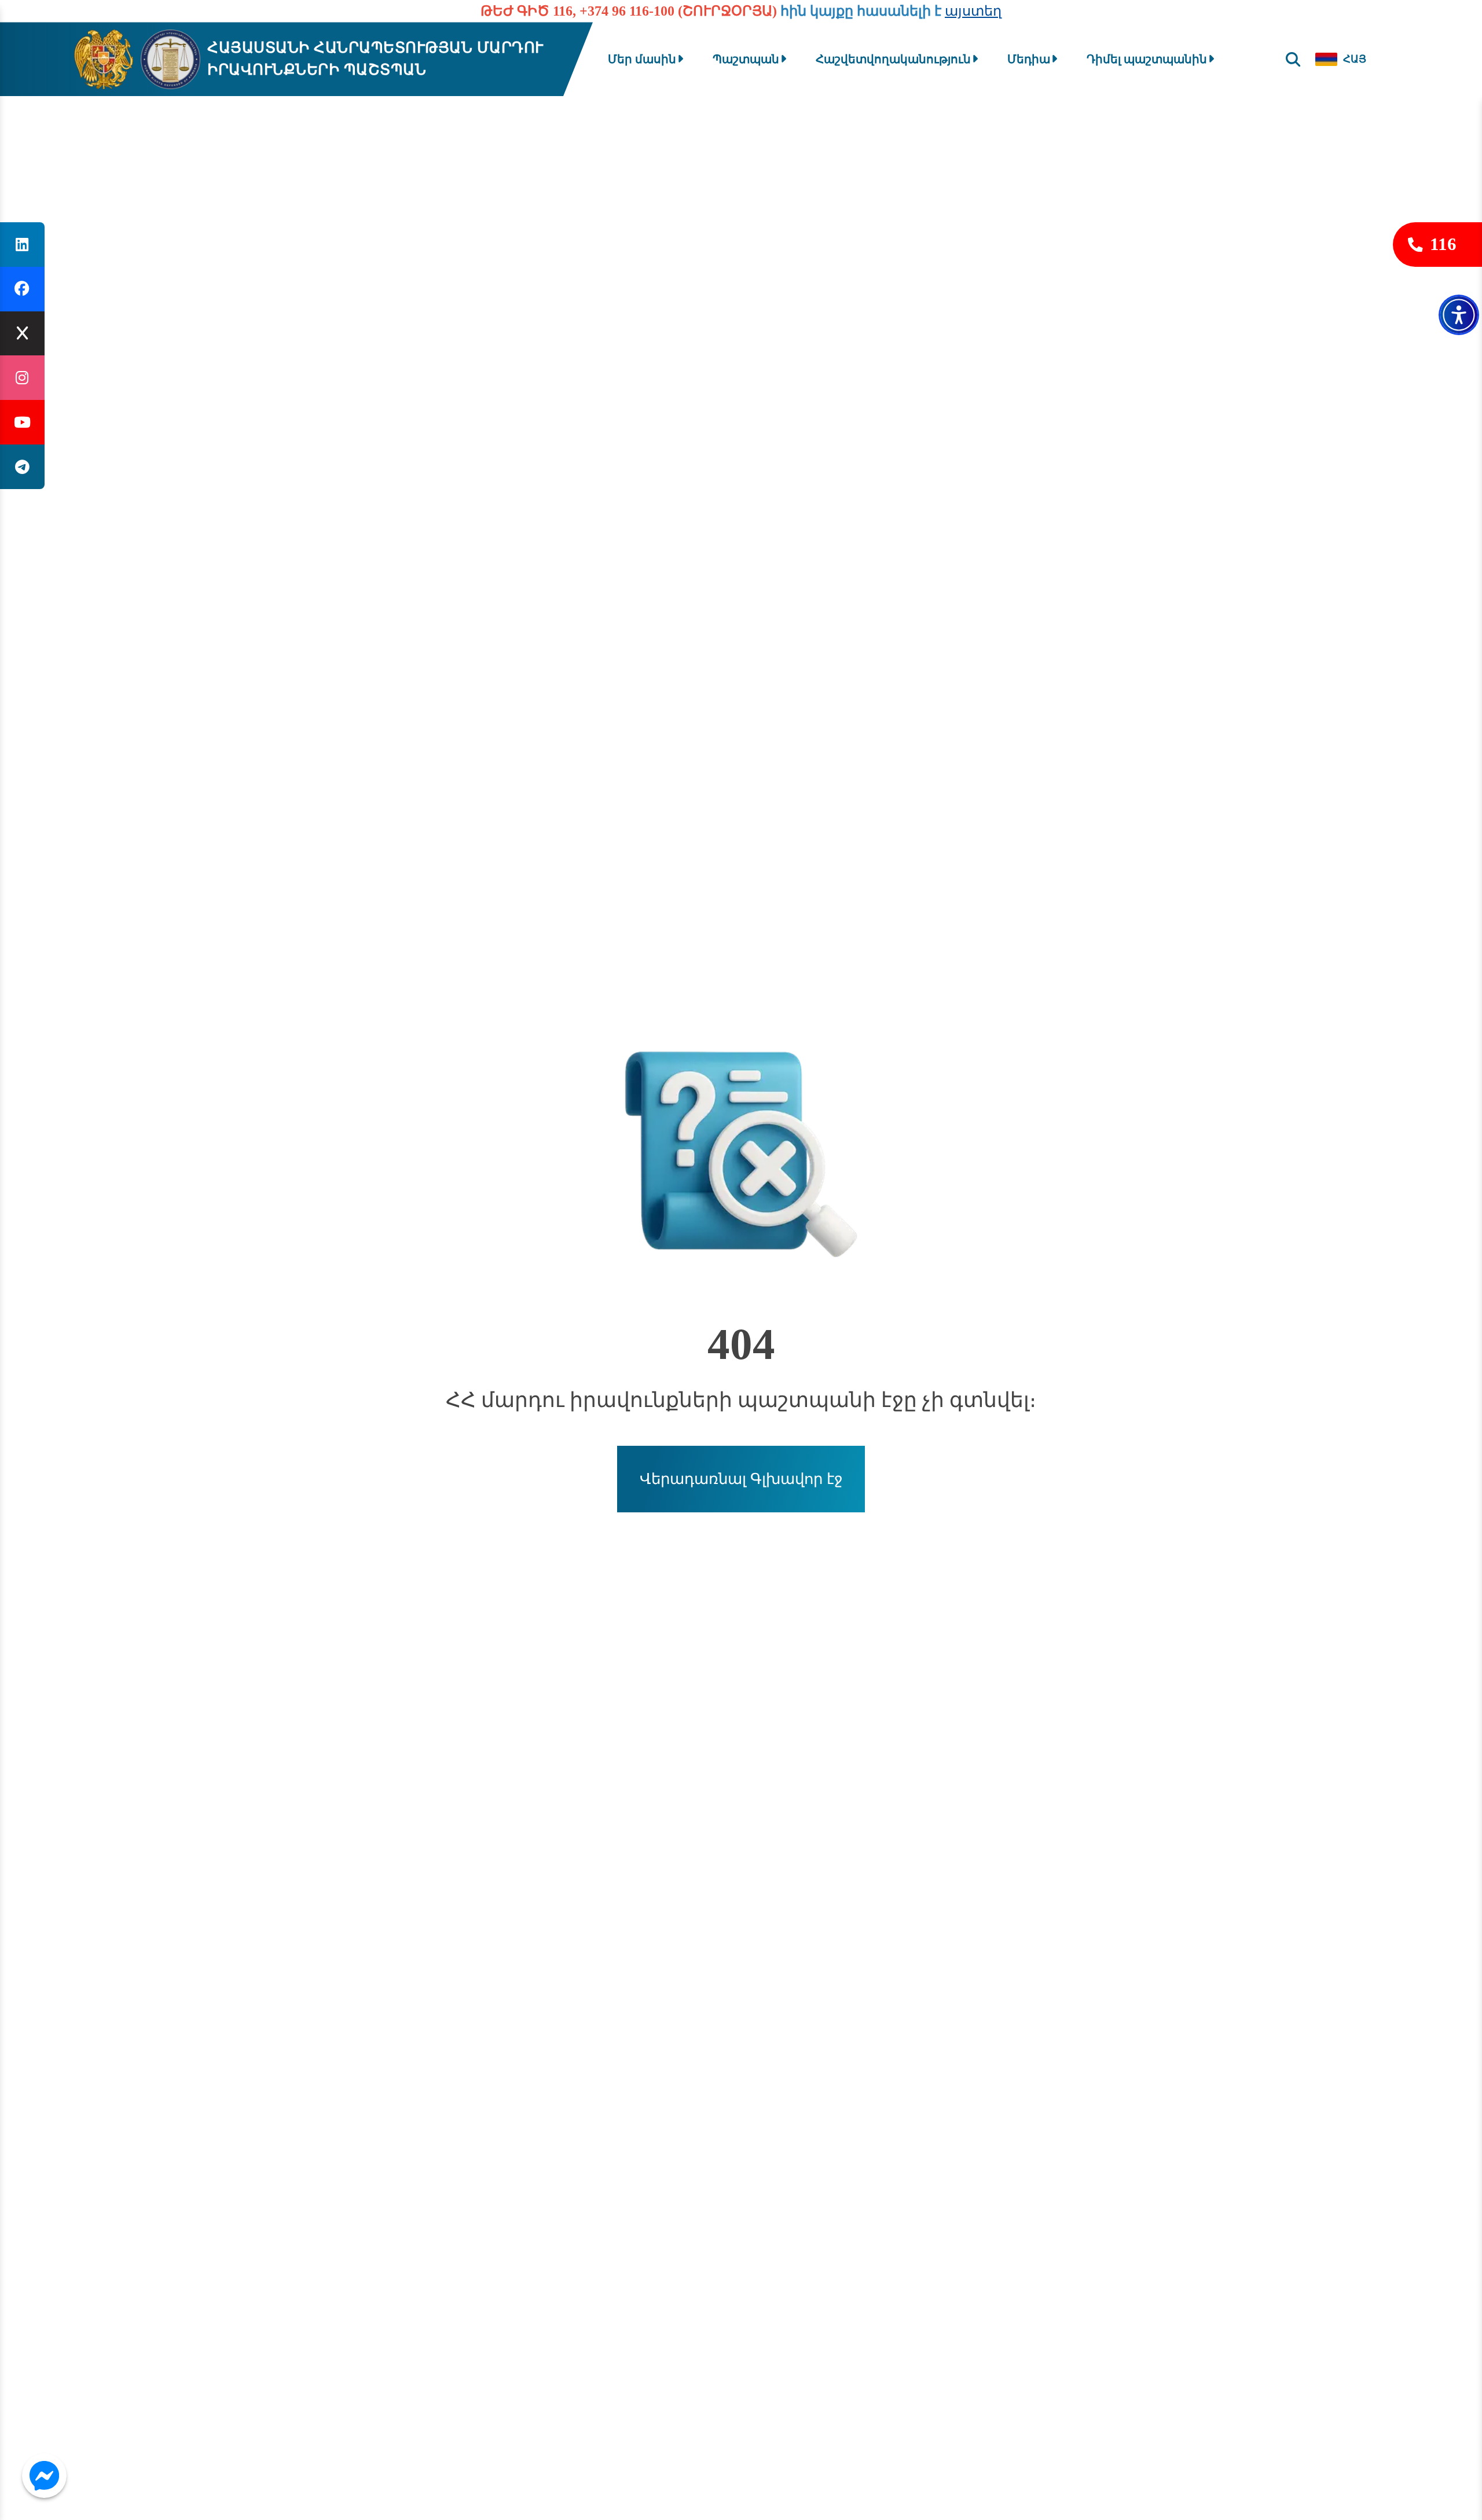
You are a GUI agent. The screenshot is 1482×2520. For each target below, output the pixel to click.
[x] (22, 334)
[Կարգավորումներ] (1459, 315)
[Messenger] (44, 2476)
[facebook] (22, 289)
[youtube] (22, 422)
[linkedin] (22, 245)
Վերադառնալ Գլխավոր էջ (741, 1479)
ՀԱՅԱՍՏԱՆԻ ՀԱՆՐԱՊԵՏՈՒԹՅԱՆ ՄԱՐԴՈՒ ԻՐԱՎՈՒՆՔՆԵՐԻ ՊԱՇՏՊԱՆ (375, 59)
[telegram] (22, 467)
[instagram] (22, 378)
